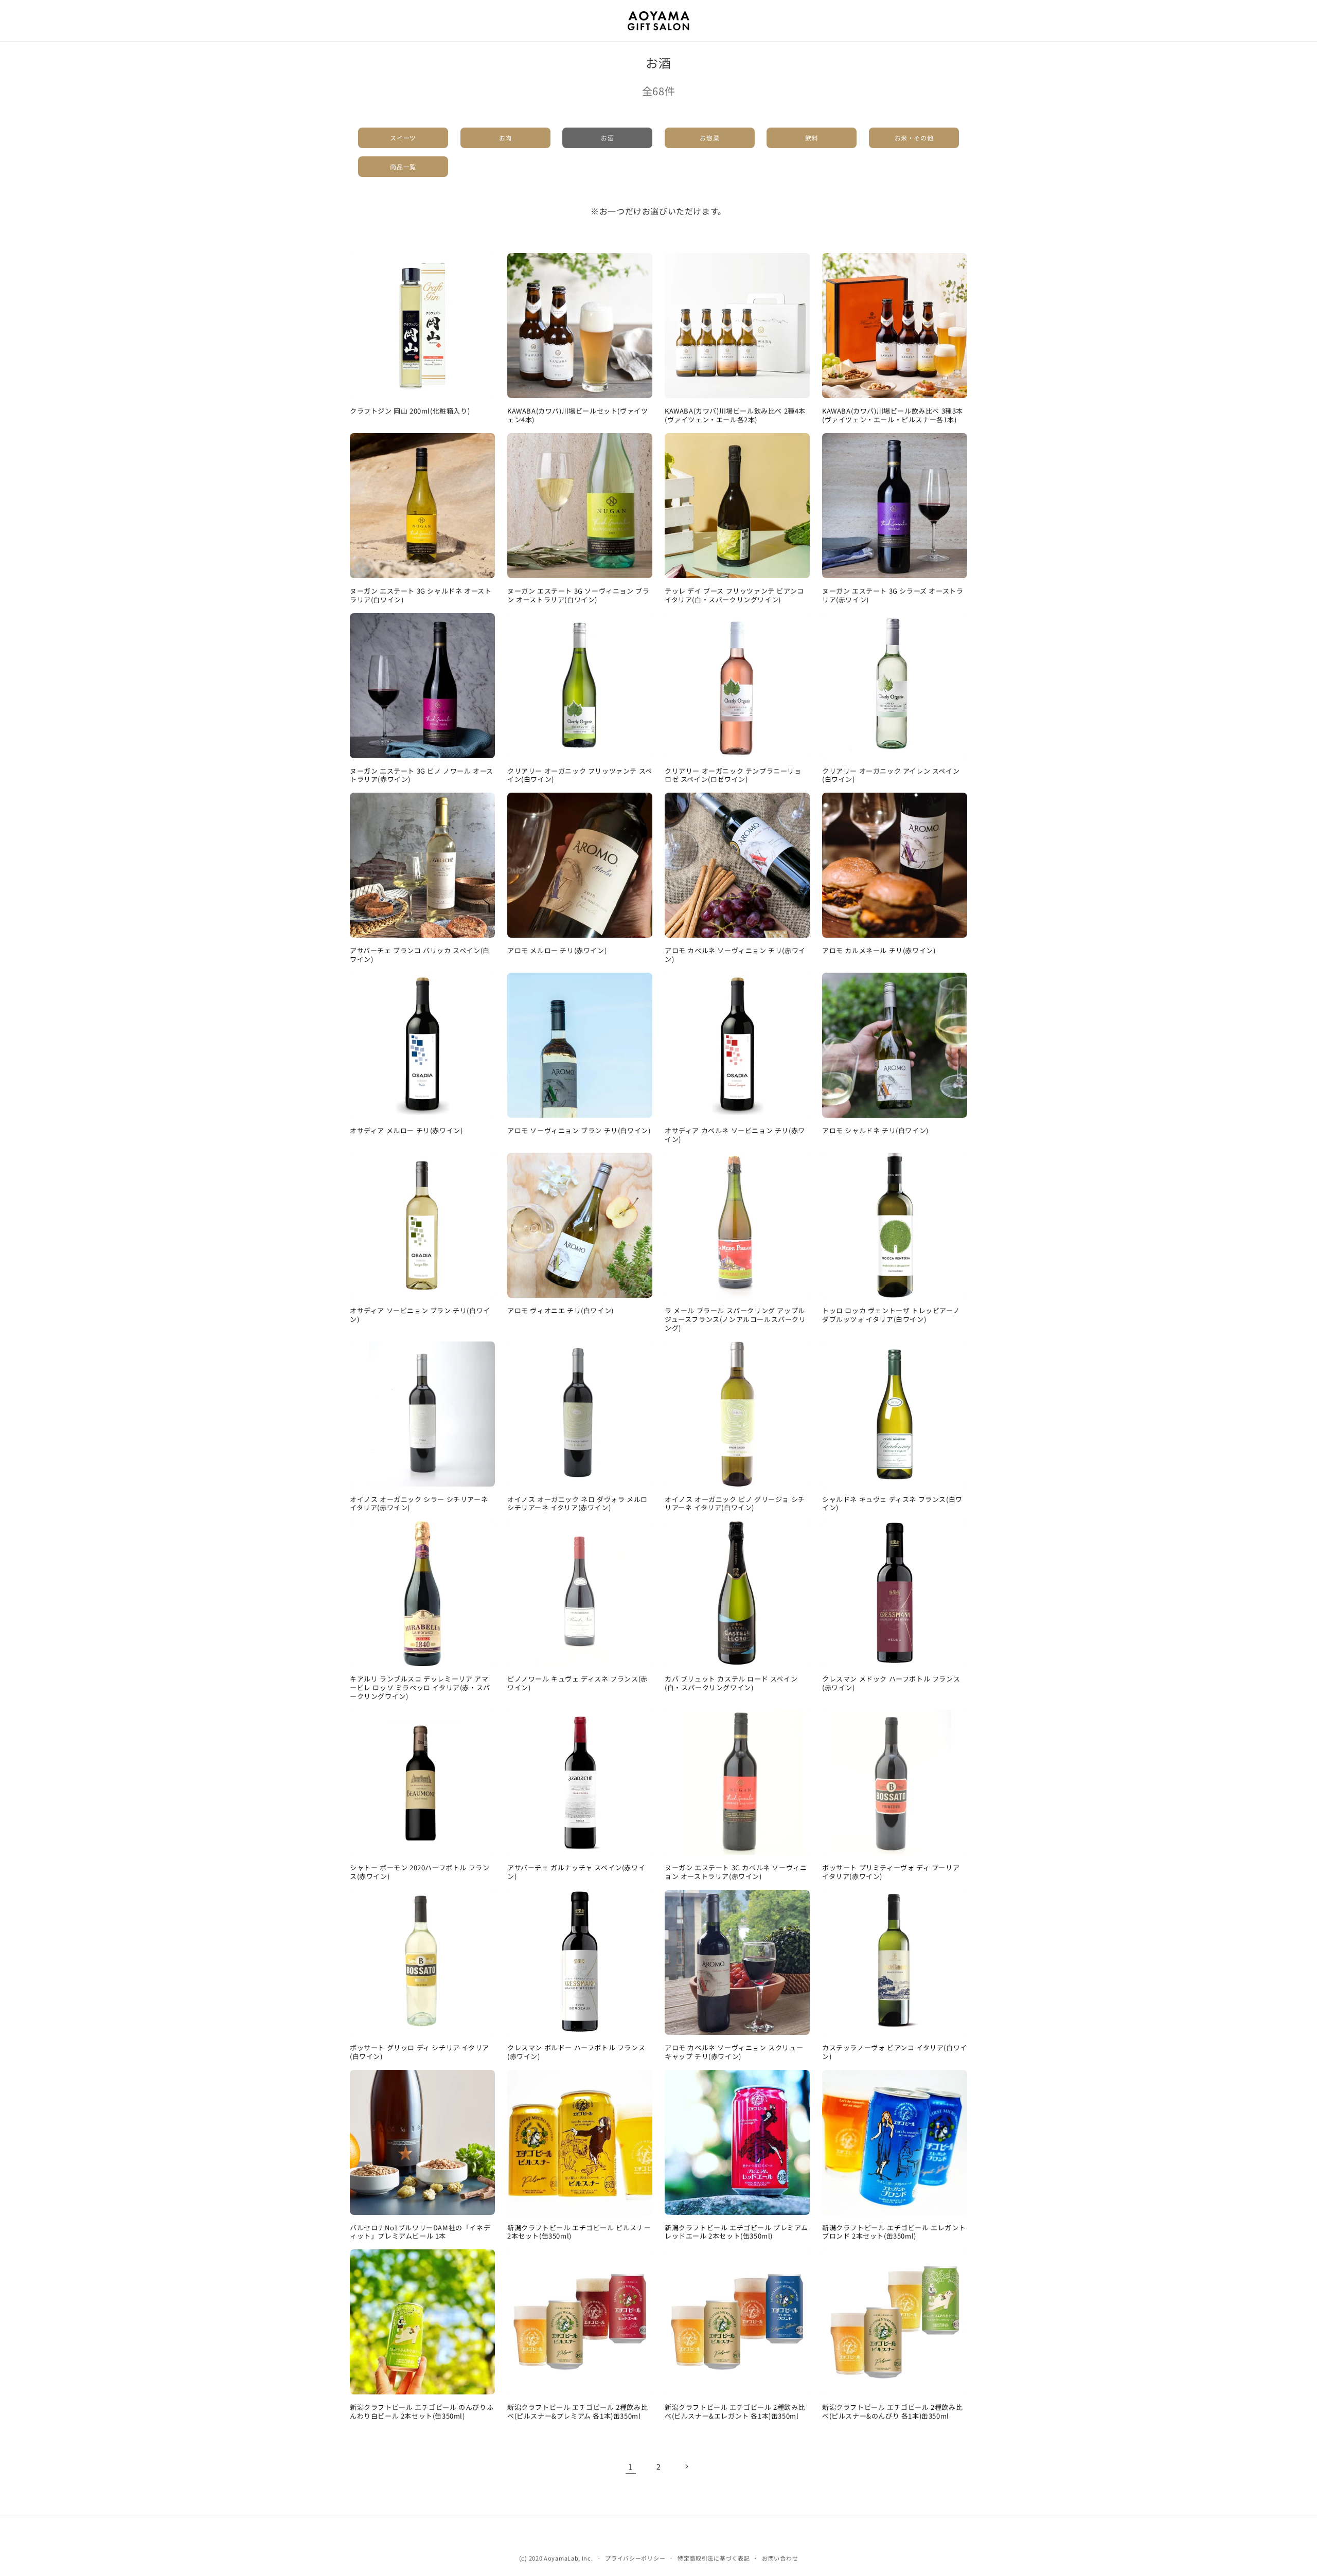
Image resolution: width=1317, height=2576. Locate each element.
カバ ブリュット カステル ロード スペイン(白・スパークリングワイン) (731, 1684)
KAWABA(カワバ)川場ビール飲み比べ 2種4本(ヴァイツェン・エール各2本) (735, 416)
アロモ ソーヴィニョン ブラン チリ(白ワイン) (579, 1131)
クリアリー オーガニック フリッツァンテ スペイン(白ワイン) (580, 776)
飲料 (812, 138)
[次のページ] (686, 2466)
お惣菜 (709, 138)
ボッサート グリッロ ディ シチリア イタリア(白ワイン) (420, 2052)
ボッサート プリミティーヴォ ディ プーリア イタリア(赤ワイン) (891, 1872)
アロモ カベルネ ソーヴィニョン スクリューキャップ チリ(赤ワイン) (734, 2052)
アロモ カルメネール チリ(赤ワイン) (879, 951)
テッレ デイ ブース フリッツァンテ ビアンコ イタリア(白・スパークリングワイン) (734, 596)
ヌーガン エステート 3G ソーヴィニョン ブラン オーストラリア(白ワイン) (578, 596)
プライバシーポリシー (635, 2558)
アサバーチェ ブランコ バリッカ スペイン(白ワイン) (420, 955)
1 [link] (631, 2466)
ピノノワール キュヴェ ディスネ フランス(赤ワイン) (577, 1684)
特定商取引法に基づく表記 (714, 2558)
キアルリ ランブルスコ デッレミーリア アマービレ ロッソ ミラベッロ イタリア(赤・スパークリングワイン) (420, 1688)
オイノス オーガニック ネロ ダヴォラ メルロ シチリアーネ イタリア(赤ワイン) (577, 1504)
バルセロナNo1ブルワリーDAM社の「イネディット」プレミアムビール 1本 (420, 2232)
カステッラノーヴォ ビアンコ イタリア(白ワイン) (895, 2052)
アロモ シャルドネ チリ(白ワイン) (875, 1131)
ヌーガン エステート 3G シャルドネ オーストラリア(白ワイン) (421, 596)
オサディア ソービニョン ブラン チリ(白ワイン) (420, 1315)
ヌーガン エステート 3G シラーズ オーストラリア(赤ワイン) (893, 596)
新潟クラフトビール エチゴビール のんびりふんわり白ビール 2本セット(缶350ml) (422, 2412)
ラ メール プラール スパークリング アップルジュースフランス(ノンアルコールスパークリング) (735, 1320)
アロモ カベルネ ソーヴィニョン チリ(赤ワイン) (735, 955)
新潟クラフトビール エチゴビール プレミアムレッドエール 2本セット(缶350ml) (736, 2232)
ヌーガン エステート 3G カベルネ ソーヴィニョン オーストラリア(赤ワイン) (736, 1872)
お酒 (607, 138)
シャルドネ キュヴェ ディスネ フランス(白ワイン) (892, 1504)
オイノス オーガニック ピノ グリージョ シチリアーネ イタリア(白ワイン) (735, 1504)
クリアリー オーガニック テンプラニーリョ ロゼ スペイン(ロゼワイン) (733, 776)
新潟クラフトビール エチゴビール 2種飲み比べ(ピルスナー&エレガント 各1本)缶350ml (735, 2412)
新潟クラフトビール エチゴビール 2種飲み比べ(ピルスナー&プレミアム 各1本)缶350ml (577, 2412)
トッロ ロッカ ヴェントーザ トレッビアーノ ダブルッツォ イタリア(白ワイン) (891, 1315)
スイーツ (403, 138)
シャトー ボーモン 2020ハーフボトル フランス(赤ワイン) (420, 1872)
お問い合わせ (780, 2558)
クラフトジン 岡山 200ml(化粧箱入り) (410, 411)
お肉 (505, 138)
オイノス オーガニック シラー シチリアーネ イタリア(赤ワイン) (419, 1504)
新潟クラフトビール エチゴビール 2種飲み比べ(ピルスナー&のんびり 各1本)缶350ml (892, 2412)
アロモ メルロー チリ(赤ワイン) (557, 951)
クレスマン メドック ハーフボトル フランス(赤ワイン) (891, 1684)
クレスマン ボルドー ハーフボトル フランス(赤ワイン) (576, 2052)
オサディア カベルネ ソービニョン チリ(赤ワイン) (735, 1135)
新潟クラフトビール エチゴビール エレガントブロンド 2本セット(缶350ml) (894, 2232)
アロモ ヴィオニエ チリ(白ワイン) (560, 1311)
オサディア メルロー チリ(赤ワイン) (406, 1131)
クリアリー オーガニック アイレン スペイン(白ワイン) (891, 776)
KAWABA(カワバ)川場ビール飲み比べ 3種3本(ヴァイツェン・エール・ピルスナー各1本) (893, 416)
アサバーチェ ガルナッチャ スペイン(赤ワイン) (576, 1872)
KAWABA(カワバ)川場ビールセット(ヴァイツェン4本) (577, 416)
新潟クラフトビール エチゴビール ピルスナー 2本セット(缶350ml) (579, 2232)
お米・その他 (914, 138)
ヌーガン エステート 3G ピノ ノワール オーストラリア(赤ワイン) (422, 776)
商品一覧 (403, 166)
